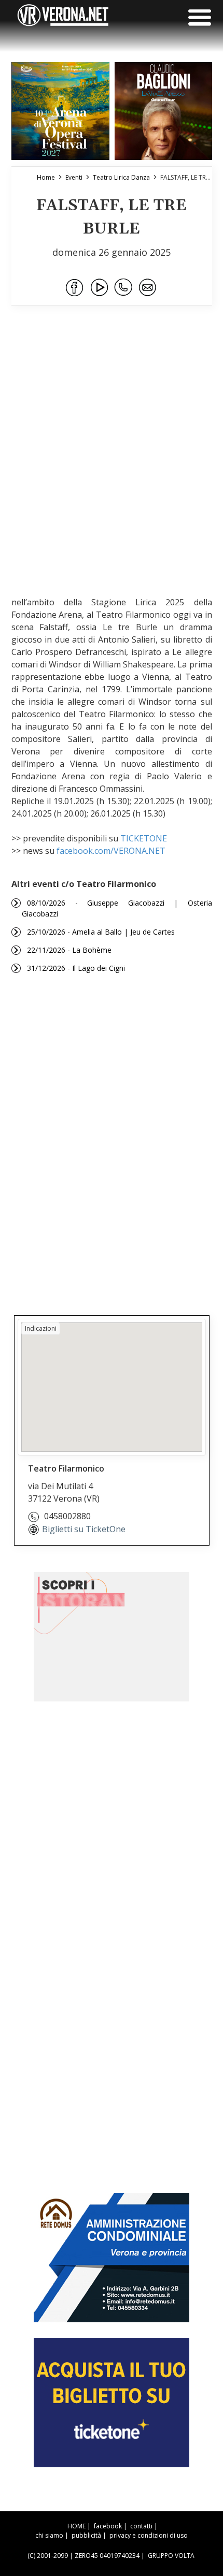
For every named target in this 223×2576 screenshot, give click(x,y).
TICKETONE (144, 838)
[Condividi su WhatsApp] (124, 288)
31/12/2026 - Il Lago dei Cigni (76, 968)
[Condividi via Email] (148, 288)
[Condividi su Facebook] (75, 288)
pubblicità (86, 2535)
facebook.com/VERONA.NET (111, 851)
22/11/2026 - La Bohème (69, 950)
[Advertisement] (112, 464)
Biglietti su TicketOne (84, 1529)
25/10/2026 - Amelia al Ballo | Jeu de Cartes (101, 932)
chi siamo (49, 2535)
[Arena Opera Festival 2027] (60, 111)
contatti (141, 2526)
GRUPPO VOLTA (171, 2556)
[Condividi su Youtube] (100, 288)
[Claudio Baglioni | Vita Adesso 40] (164, 111)
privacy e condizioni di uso (149, 2535)
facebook (108, 2526)
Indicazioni (41, 1328)
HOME (76, 2526)
